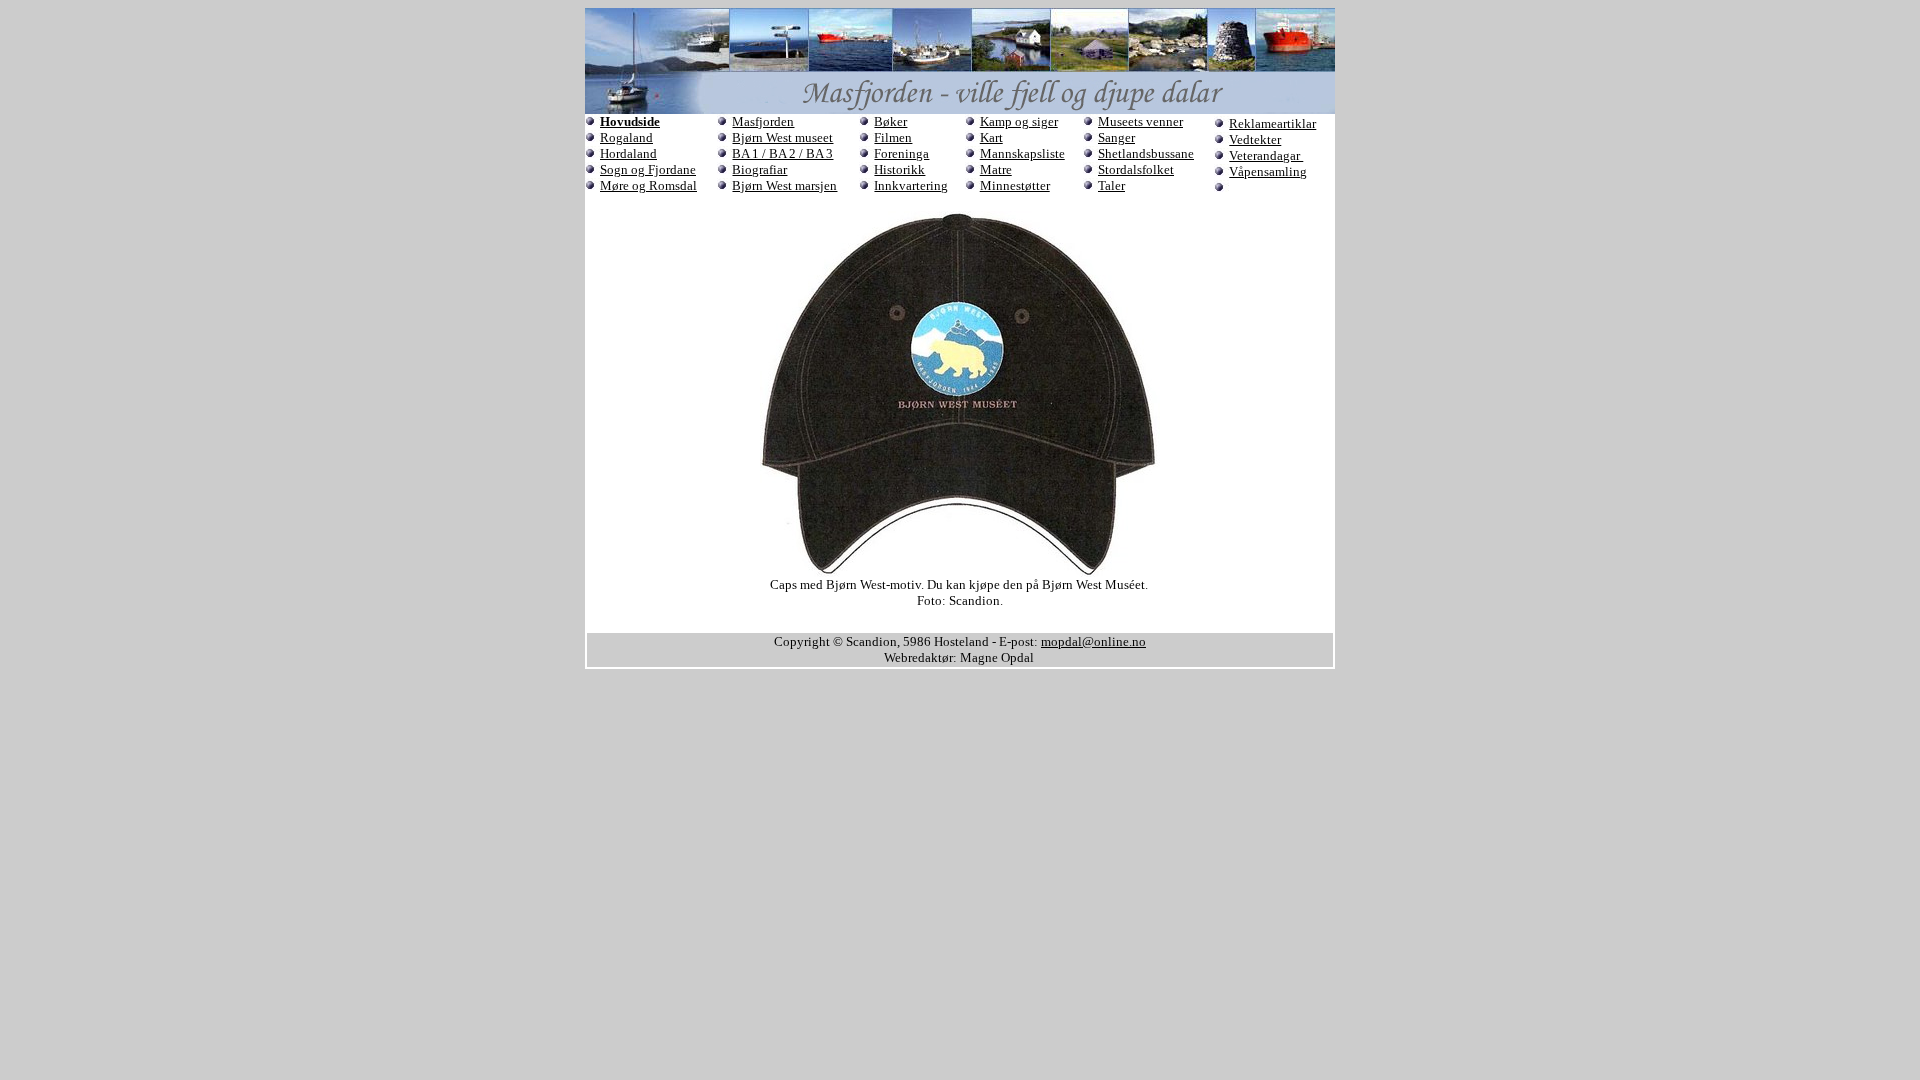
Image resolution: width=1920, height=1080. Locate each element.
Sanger (1116, 137)
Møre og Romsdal (648, 185)
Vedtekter (1255, 139)
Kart (991, 137)
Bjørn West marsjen (784, 185)
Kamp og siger (1019, 121)
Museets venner (1140, 121)
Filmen (893, 137)
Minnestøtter (1015, 185)
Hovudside (630, 121)
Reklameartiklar (1272, 123)
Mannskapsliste (1022, 153)
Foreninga (901, 153)
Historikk (899, 169)
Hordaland (628, 153)
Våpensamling (1268, 171)
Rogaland (626, 137)
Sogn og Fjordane (648, 169)
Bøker (890, 121)
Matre (996, 169)
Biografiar (759, 169)
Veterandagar (1266, 155)
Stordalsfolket (1136, 169)
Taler (1111, 185)
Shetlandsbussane (1146, 153)
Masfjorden (763, 121)
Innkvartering (911, 185)
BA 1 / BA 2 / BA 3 (782, 153)
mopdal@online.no (1093, 641)
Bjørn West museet (782, 137)
